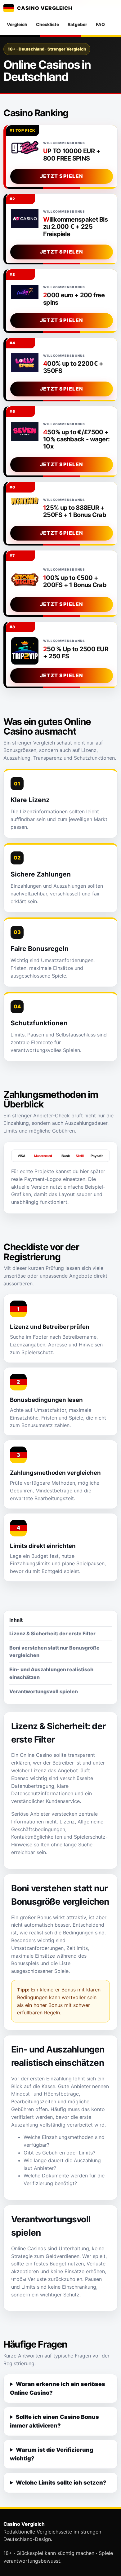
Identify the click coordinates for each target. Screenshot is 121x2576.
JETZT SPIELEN (62, 176)
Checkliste (47, 24)
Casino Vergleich (45, 8)
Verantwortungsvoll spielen (44, 1691)
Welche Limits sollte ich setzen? (61, 2483)
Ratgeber (77, 24)
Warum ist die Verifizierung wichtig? (52, 2454)
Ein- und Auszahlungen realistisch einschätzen (51, 1673)
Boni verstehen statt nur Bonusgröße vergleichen (54, 1652)
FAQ (100, 24)
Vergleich (17, 24)
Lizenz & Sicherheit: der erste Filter (52, 1633)
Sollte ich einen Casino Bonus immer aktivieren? (54, 2421)
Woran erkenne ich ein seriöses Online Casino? (58, 2388)
